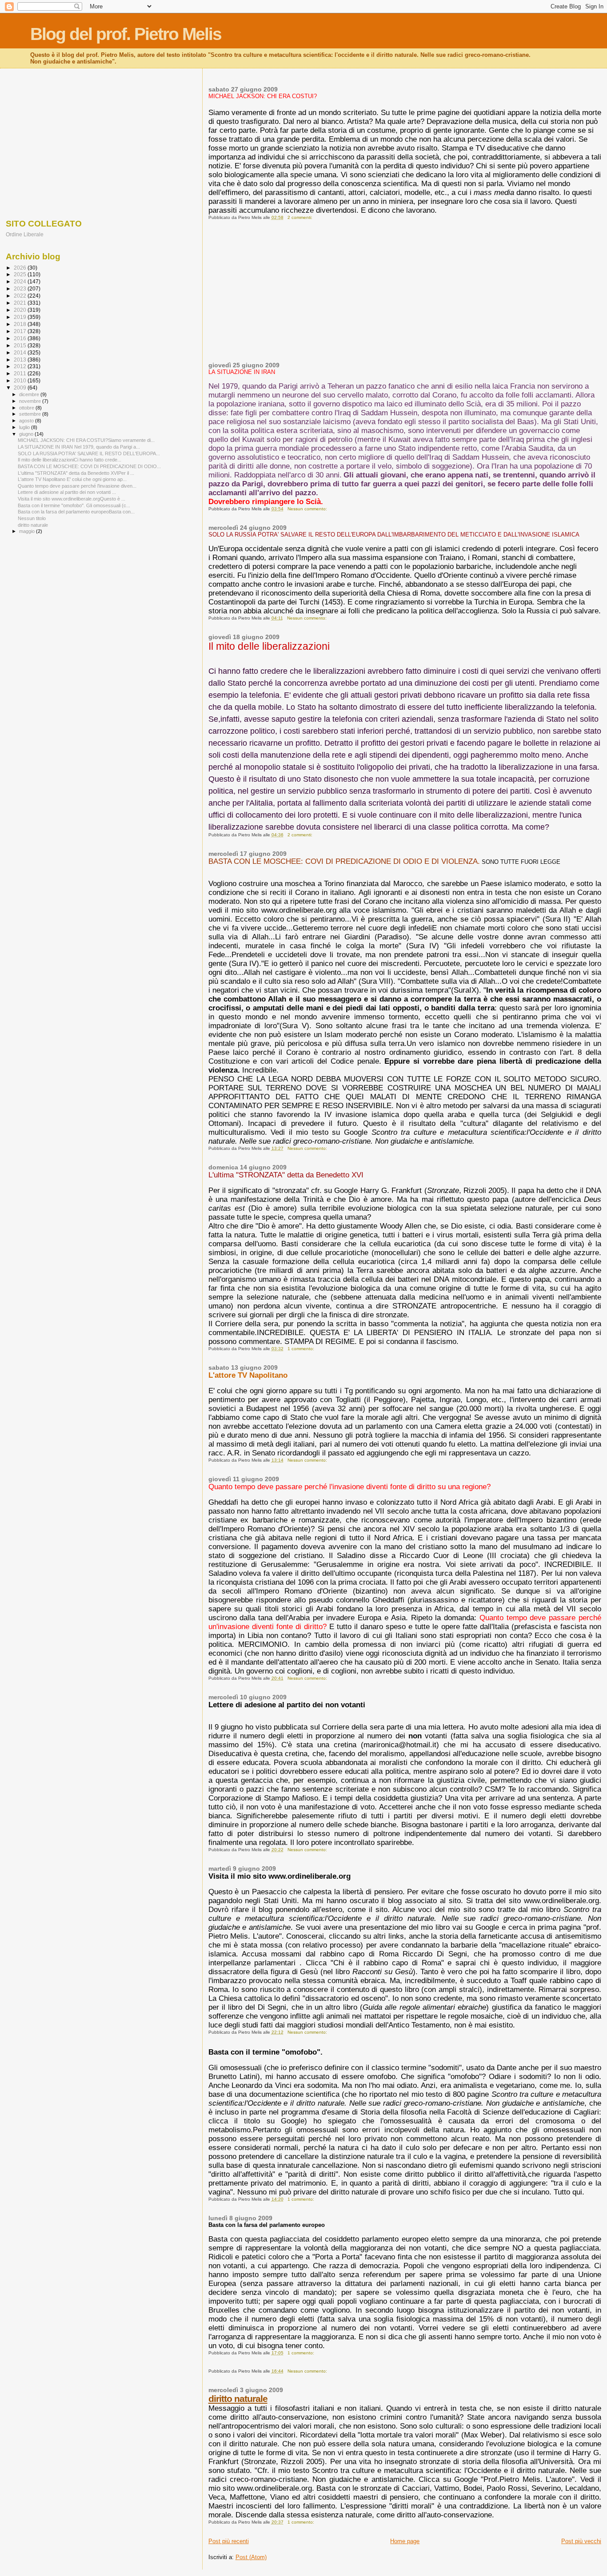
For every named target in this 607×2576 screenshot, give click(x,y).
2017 (21, 331)
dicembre (30, 394)
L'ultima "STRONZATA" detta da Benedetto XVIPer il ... (76, 473)
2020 (21, 310)
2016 (21, 338)
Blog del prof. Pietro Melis (126, 34)
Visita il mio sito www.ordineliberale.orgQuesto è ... (72, 499)
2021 (21, 303)
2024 (21, 281)
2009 (21, 388)
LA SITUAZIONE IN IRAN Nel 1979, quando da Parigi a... (79, 447)
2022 (21, 296)
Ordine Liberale (25, 234)
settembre (31, 414)
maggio (28, 531)
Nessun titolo (32, 518)
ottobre (27, 408)
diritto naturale (238, 2399)
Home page (405, 2541)
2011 (21, 373)
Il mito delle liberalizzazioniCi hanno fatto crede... (70, 460)
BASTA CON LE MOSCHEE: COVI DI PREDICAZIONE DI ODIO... (89, 466)
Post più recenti (229, 2541)
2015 (21, 345)
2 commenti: (301, 217)
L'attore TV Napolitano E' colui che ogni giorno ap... (72, 479)
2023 (21, 288)
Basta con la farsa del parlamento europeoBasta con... (76, 512)
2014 (21, 352)
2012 (21, 366)
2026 (21, 268)
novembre (31, 401)
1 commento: (302, 1349)
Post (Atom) (251, 2557)
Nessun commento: (308, 509)
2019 (21, 317)
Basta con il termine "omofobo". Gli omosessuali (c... (74, 505)
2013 (21, 360)
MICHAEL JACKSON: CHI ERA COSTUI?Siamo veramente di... (86, 440)
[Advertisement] (405, 295)
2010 (21, 380)
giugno (27, 434)
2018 (21, 324)
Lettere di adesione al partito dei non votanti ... (67, 492)
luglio (25, 427)
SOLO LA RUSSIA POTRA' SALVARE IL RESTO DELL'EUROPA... (89, 453)
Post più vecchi (581, 2541)
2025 (21, 274)
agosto (27, 421)
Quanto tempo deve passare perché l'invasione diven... (77, 486)
